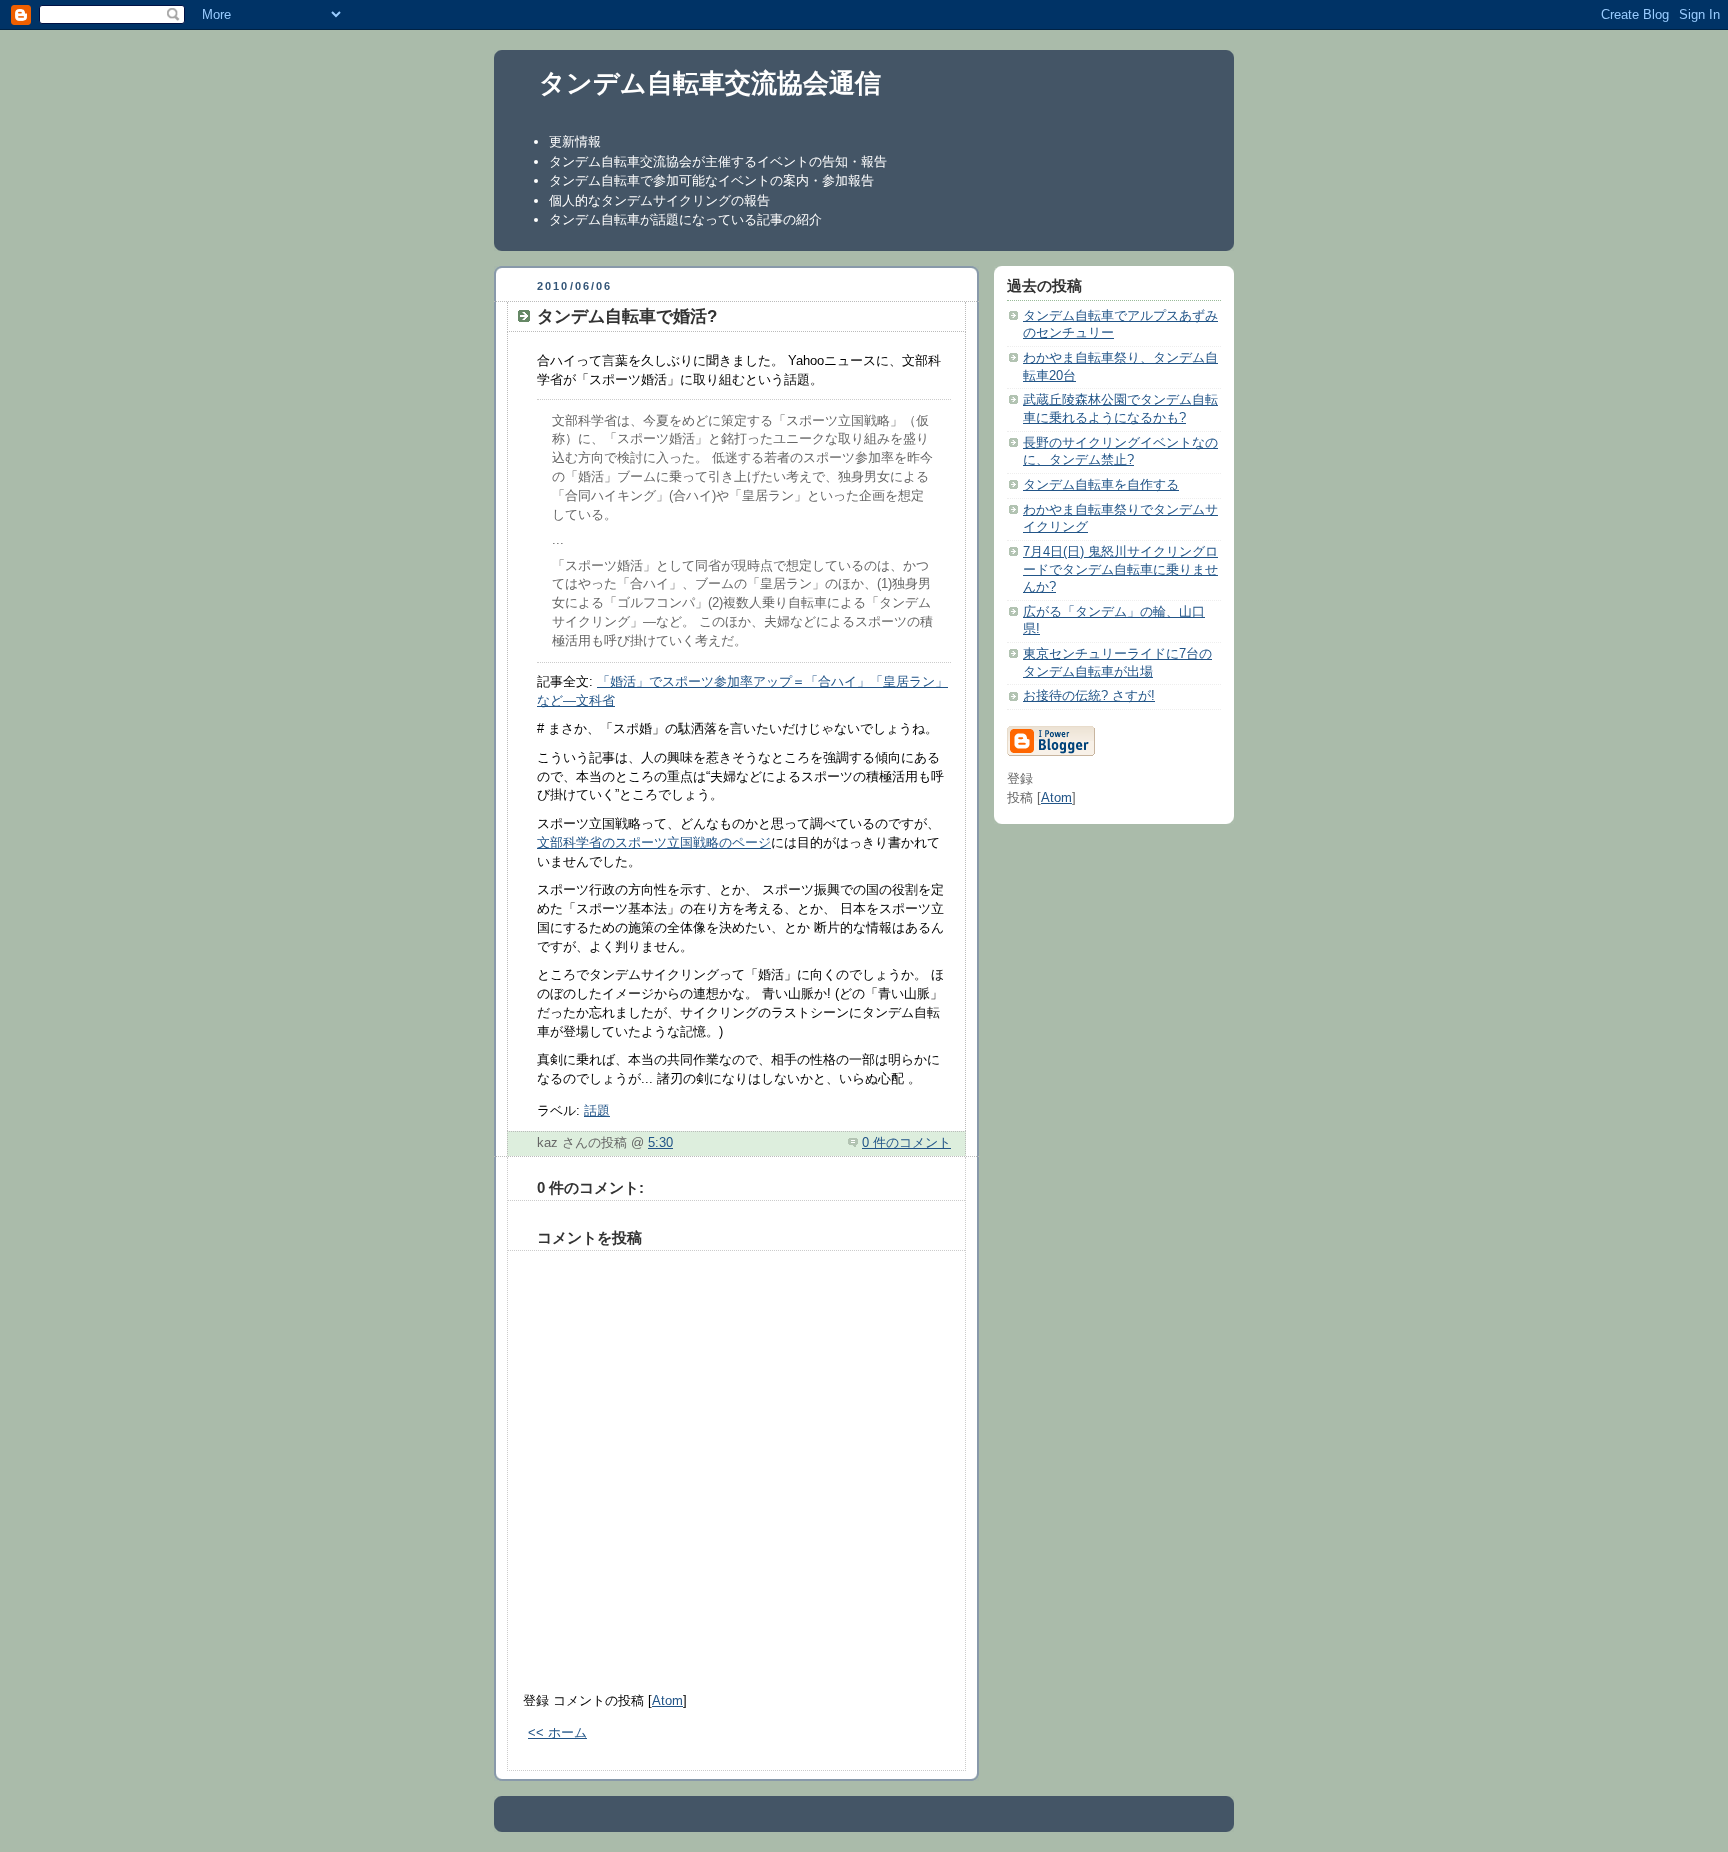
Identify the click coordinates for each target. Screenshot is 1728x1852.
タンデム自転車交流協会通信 (710, 83)
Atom (667, 1701)
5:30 (660, 1143)
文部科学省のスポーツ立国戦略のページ (654, 843)
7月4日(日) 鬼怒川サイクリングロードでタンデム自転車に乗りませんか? (1120, 569)
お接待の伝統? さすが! (1089, 696)
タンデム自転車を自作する (1101, 485)
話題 (597, 1111)
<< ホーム (557, 1733)
